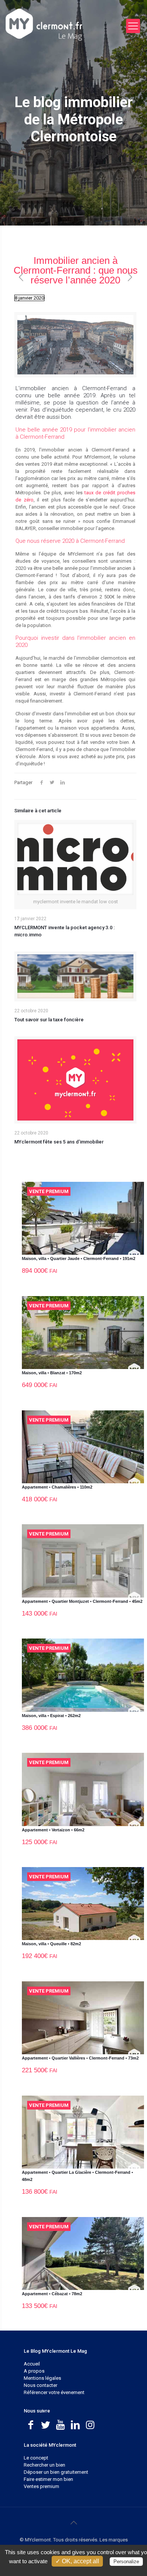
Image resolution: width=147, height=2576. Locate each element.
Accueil (32, 2364)
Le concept (36, 2458)
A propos (34, 2371)
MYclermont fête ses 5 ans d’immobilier (59, 1142)
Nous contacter (41, 2385)
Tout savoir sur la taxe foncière (49, 1020)
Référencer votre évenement (54, 2392)
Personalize (126, 2562)
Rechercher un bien (44, 2465)
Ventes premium (41, 2486)
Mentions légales (42, 2378)
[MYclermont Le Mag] (64, 24)
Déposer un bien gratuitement (56, 2472)
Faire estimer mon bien (48, 2479)
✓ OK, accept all (77, 2561)
